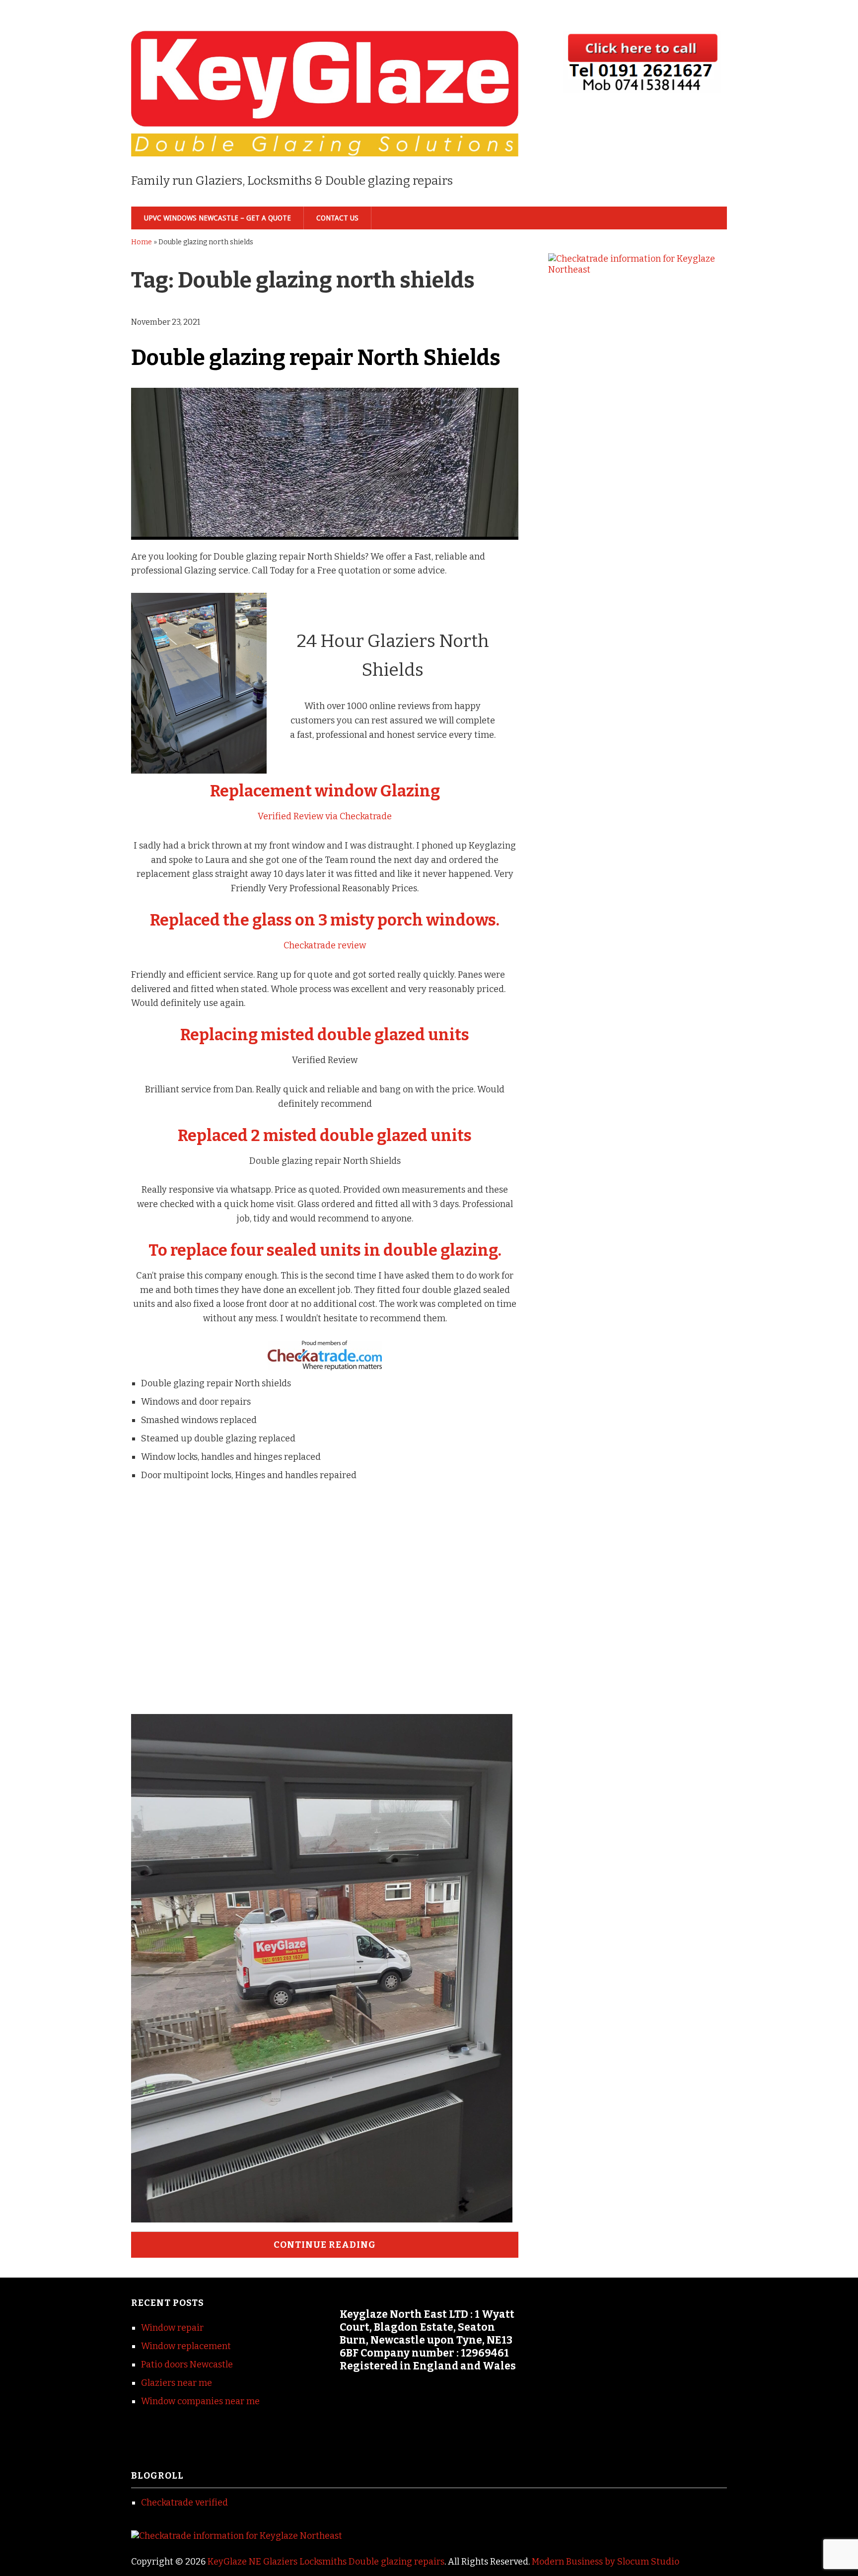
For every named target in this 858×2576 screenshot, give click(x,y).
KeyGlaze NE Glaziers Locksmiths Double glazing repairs (326, 2562)
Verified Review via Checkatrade (325, 816)
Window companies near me (200, 2401)
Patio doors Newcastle (187, 2364)
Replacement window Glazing (325, 791)
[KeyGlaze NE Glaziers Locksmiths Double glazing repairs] (325, 140)
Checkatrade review (325, 945)
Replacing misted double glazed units (325, 1035)
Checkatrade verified (184, 2503)
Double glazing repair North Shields (316, 358)
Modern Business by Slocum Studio (606, 2562)
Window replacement (186, 2346)
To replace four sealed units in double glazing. (325, 1250)
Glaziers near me (177, 2383)
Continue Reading (325, 2245)
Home (142, 242)
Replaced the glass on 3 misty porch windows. (325, 920)
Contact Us (337, 218)
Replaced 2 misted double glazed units (325, 1136)
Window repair (172, 2328)
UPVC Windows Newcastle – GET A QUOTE (217, 218)
